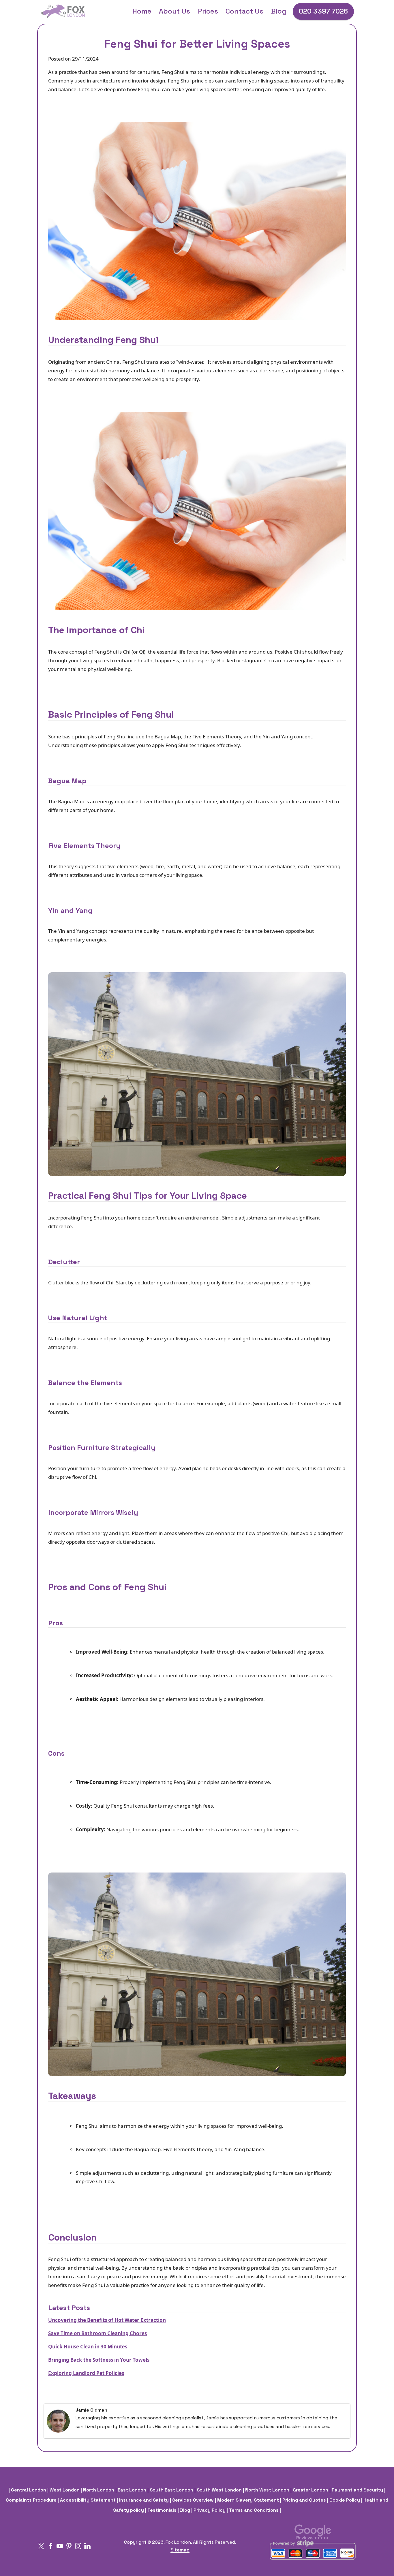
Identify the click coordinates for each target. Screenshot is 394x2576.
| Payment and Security (357, 2490)
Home (142, 11)
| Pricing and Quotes (304, 2500)
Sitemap (180, 2550)
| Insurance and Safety (143, 2500)
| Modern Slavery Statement (247, 2500)
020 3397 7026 (323, 11)
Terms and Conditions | (255, 2510)
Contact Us (244, 11)
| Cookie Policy (344, 2500)
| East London (131, 2490)
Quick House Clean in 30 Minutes (88, 2347)
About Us (175, 11)
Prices (208, 11)
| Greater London (310, 2490)
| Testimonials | (162, 2510)
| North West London (267, 2490)
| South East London (171, 2490)
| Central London (28, 2490)
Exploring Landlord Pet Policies (86, 2373)
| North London (98, 2490)
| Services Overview (192, 2500)
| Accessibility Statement (87, 2500)
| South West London (219, 2490)
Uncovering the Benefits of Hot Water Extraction (107, 2320)
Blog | (186, 2510)
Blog (278, 11)
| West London (64, 2490)
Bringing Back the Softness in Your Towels (99, 2360)
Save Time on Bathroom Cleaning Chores (97, 2333)
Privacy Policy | (211, 2510)
